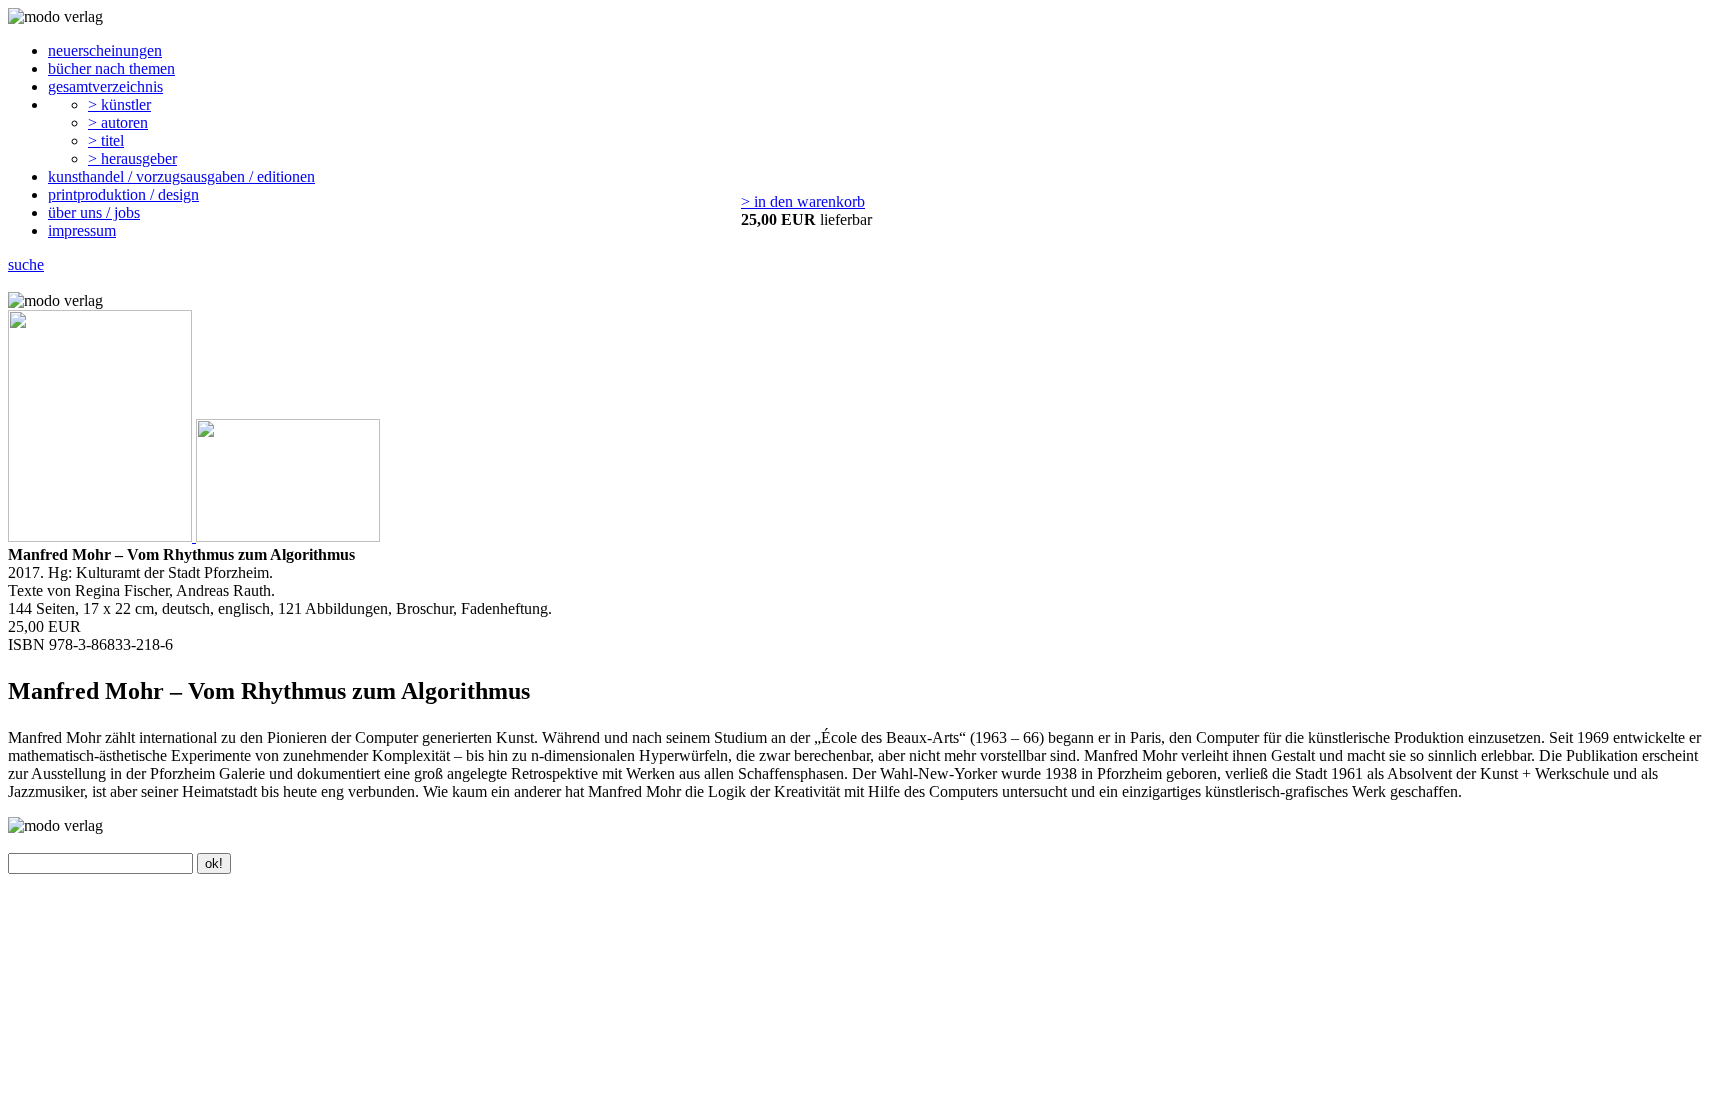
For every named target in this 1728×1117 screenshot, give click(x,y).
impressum (82, 230)
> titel (106, 140)
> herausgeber (132, 158)
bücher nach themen (111, 68)
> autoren (118, 122)
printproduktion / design (123, 194)
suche (26, 264)
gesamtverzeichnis (105, 86)
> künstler (119, 104)
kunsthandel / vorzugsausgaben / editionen (181, 176)
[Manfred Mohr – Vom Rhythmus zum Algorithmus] (102, 536)
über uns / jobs (94, 212)
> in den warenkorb (803, 201)
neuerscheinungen (105, 50)
